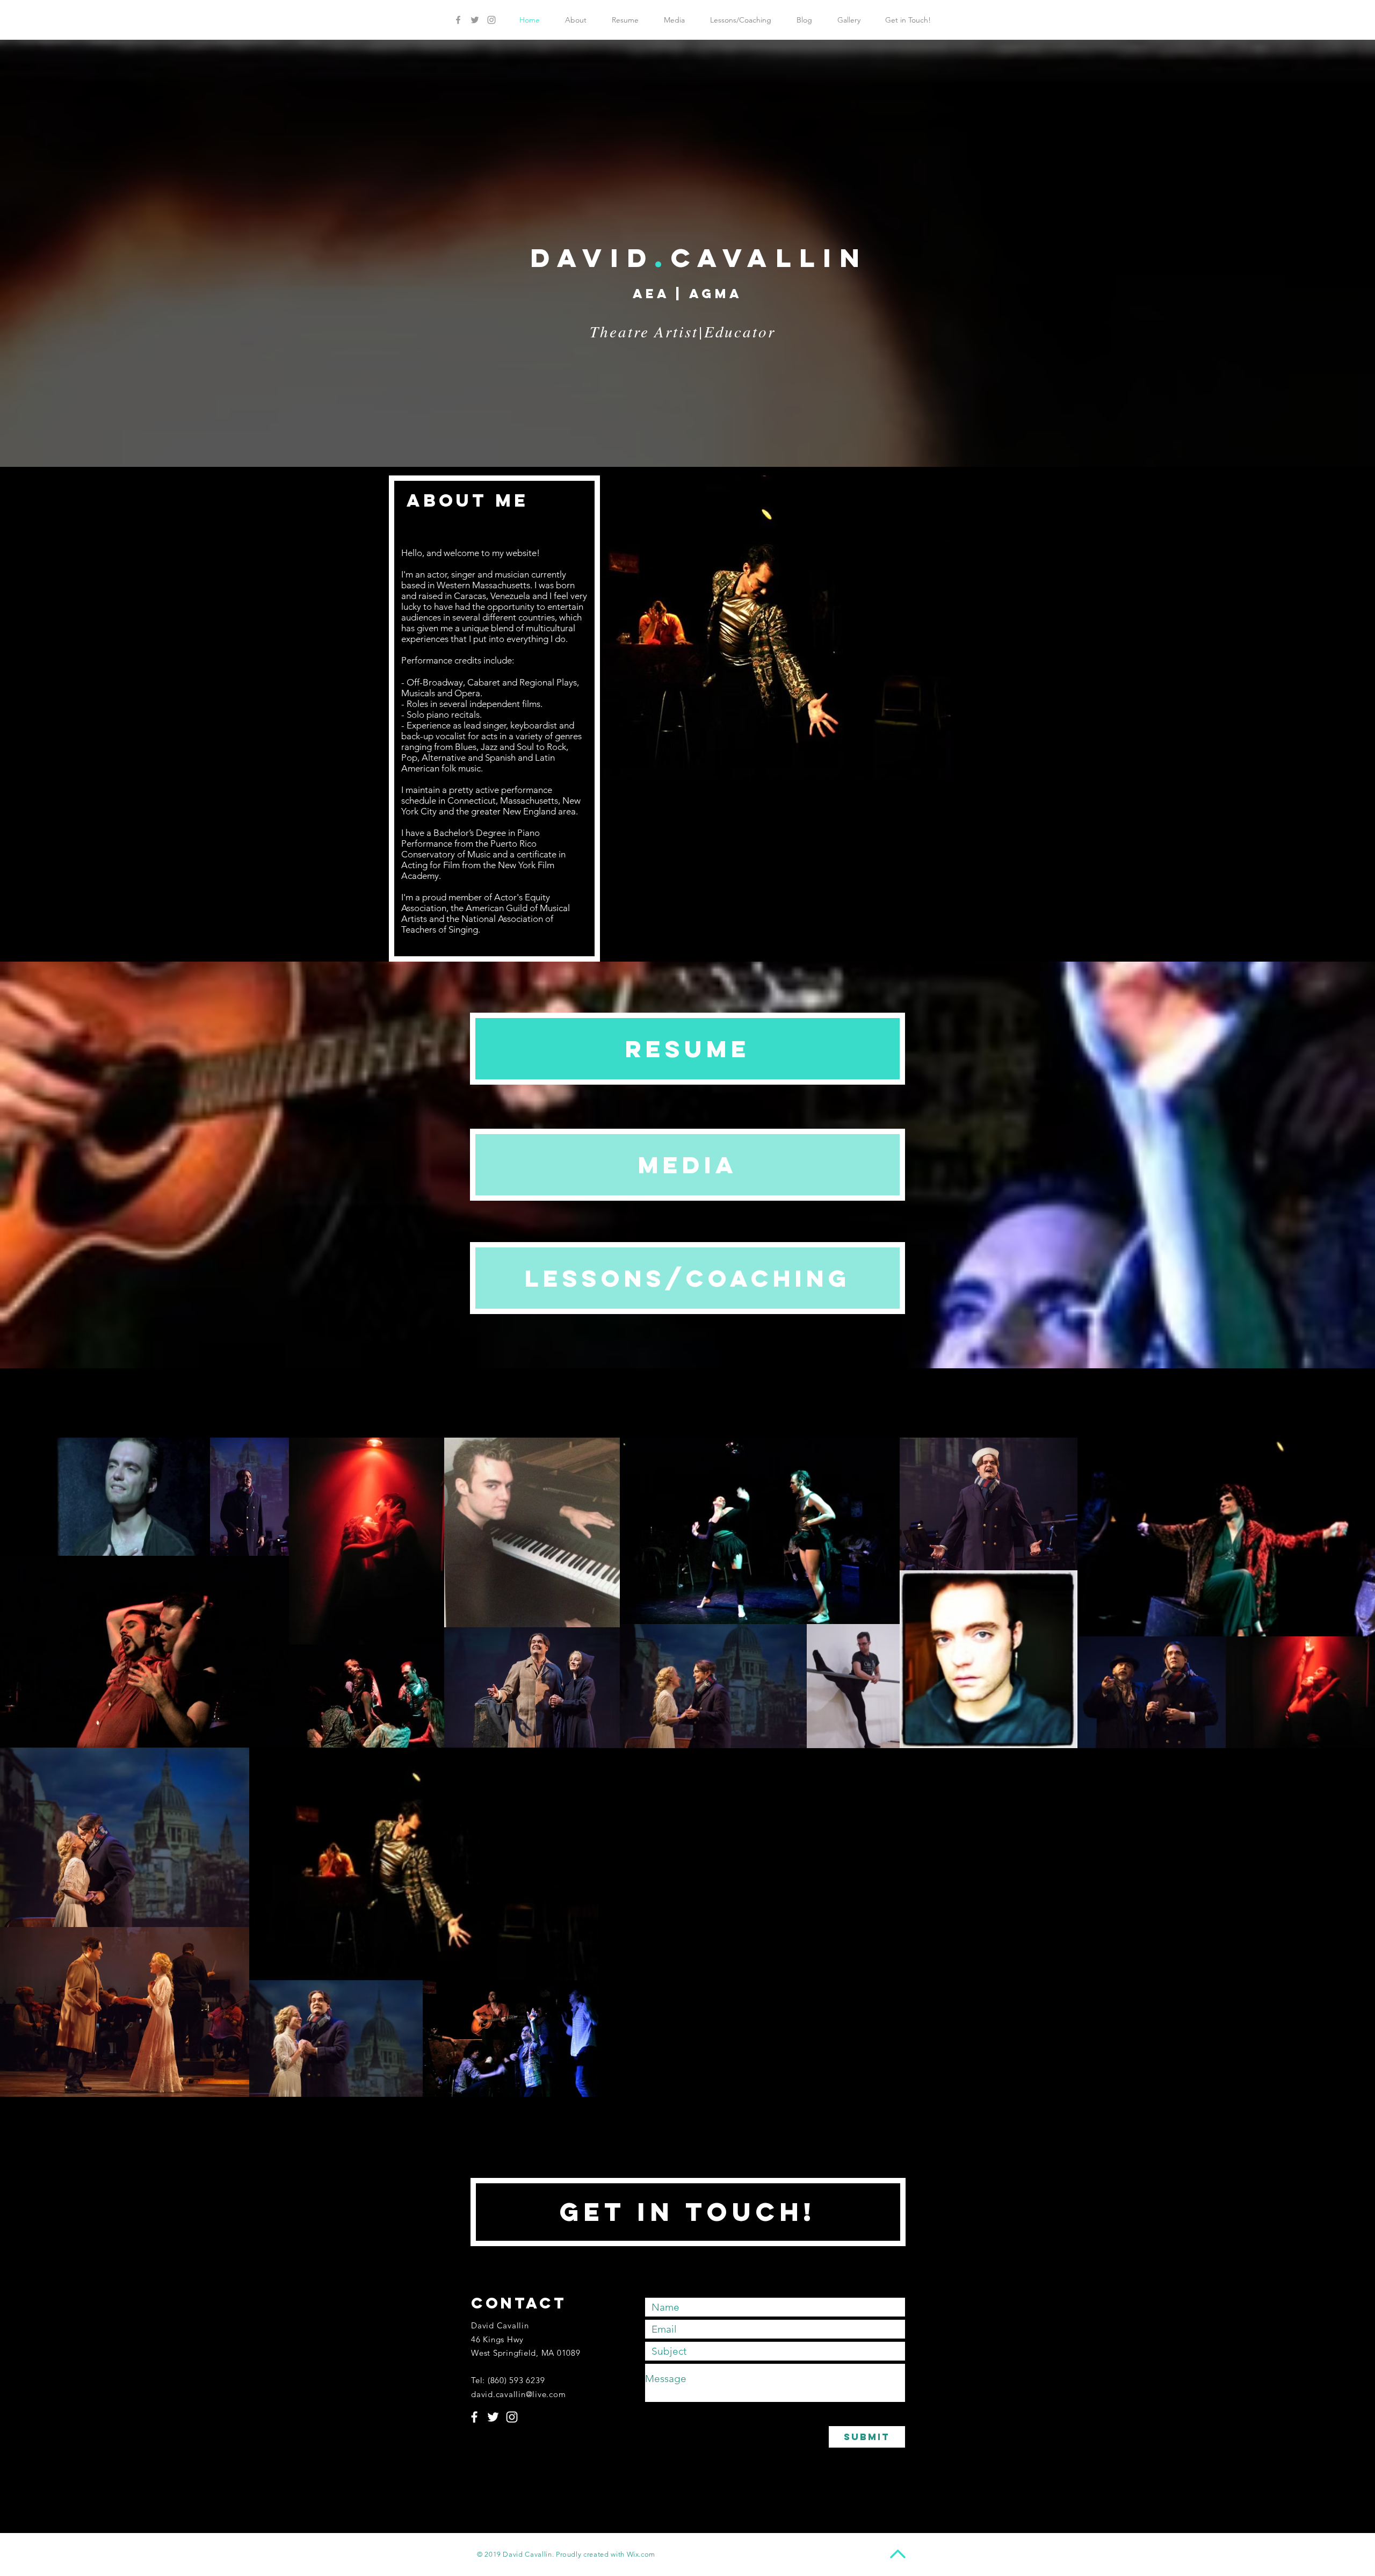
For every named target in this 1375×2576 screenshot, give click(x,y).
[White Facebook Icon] (474, 2417)
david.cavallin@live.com (518, 2394)
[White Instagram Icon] (512, 2417)
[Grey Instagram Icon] (491, 20)
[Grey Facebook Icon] (458, 20)
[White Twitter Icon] (493, 2417)
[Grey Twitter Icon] (475, 20)
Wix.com (641, 2554)
